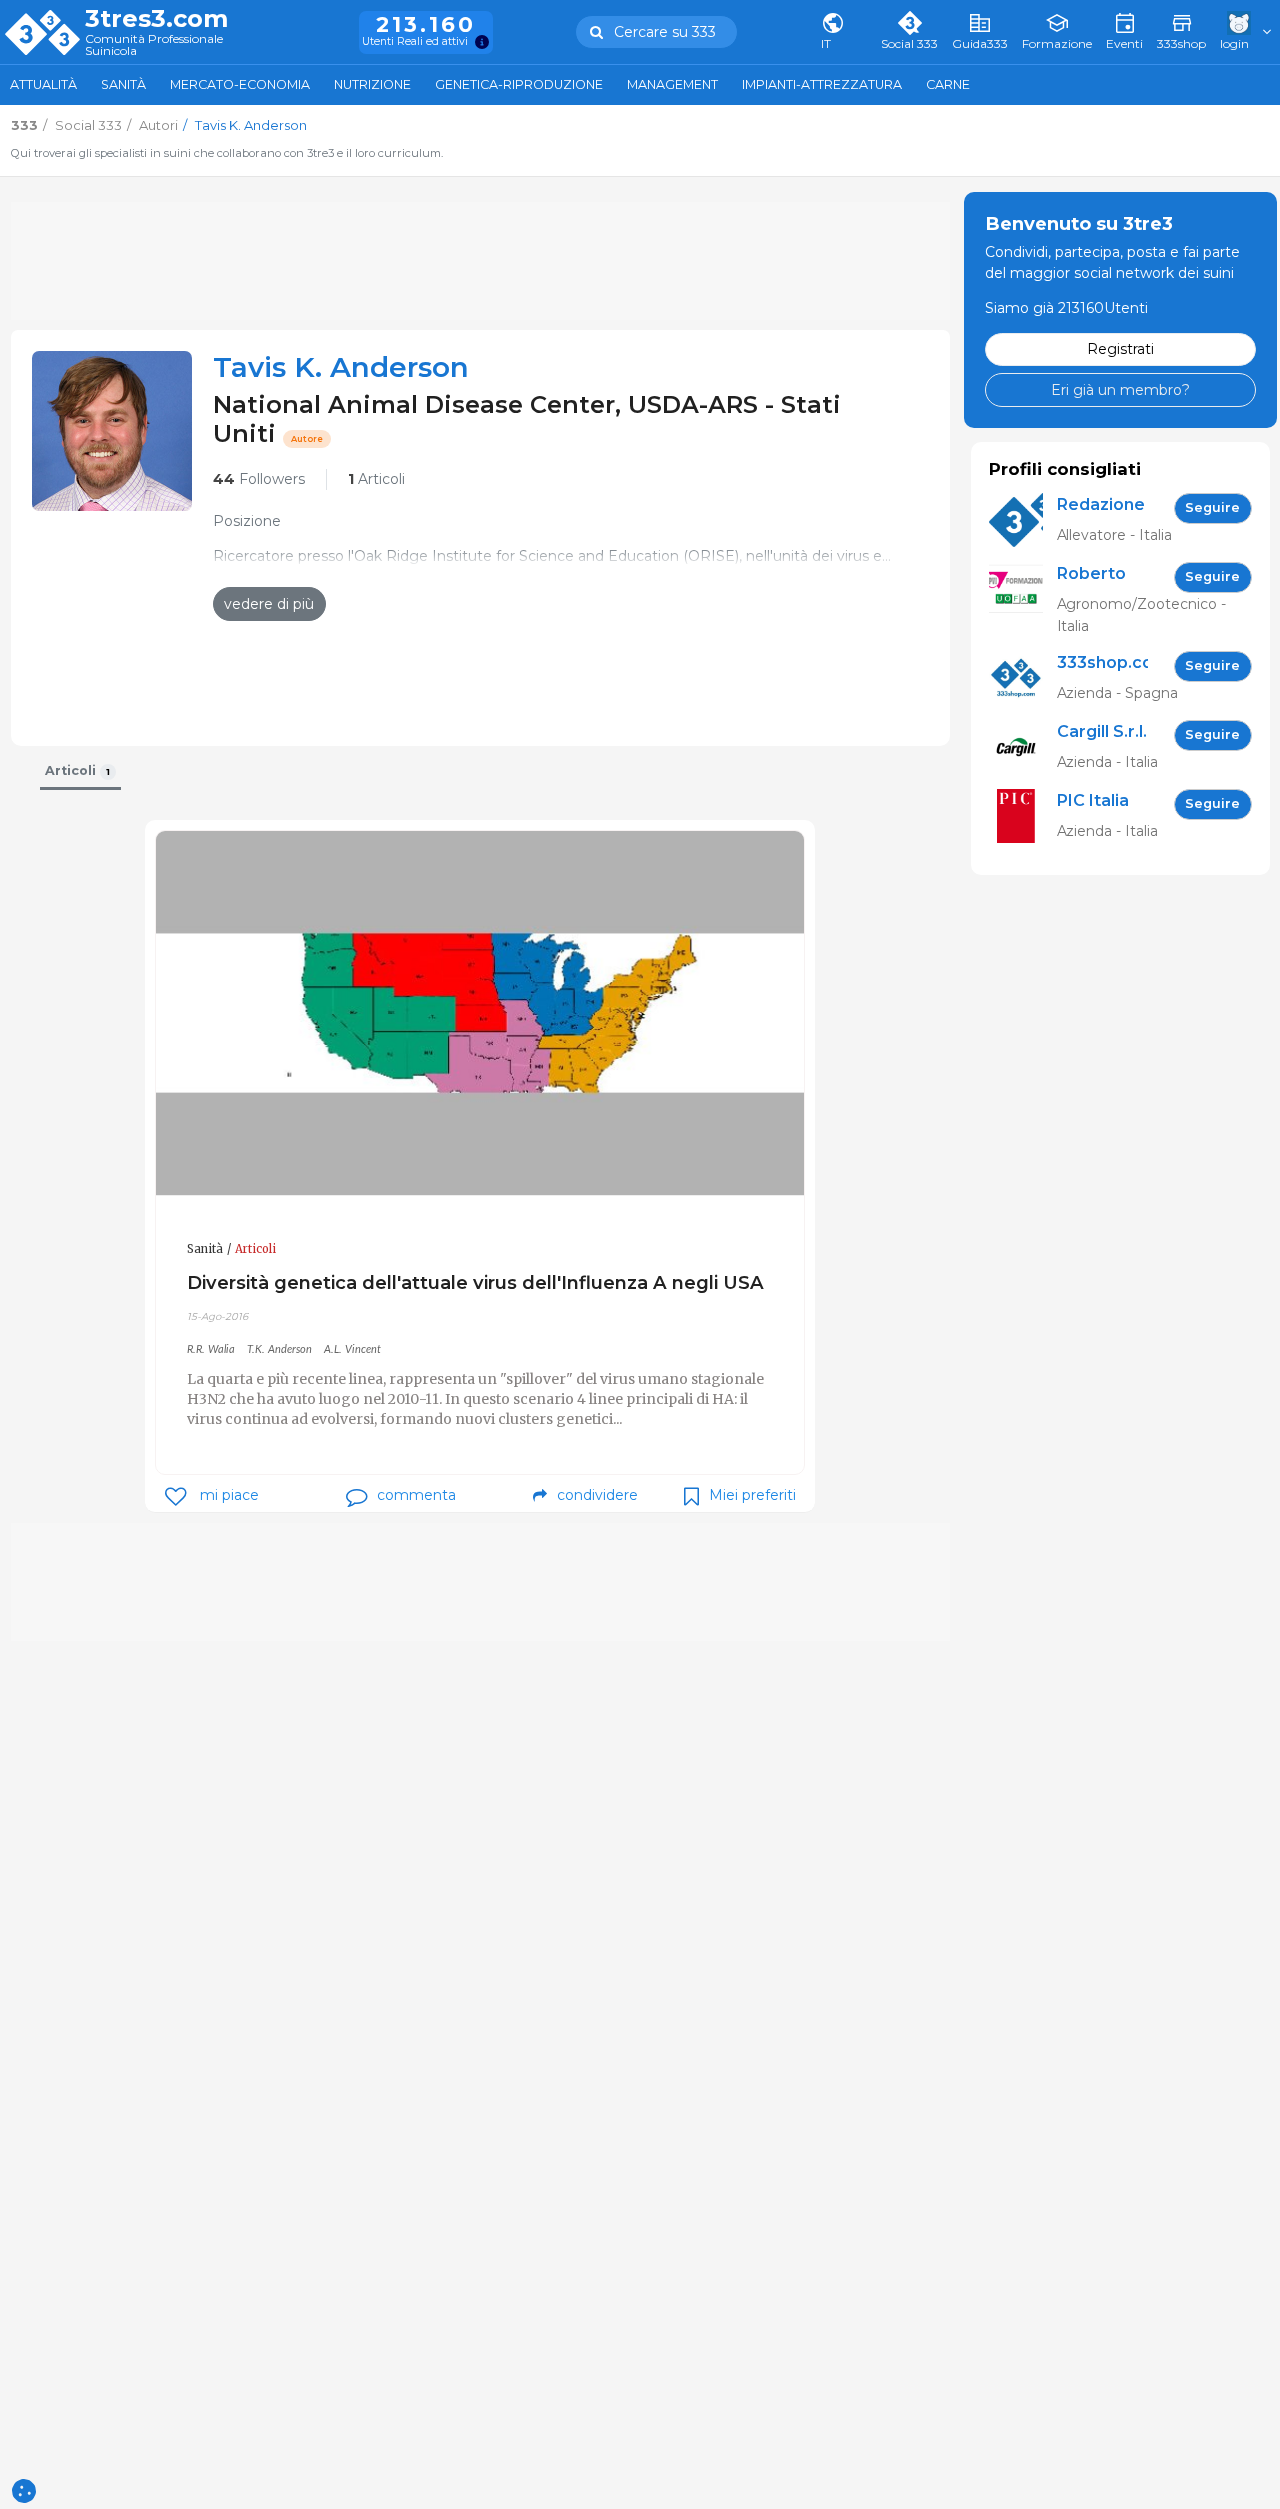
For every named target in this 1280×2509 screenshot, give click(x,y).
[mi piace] (175, 1496)
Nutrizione (372, 84)
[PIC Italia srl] (1023, 816)
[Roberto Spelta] (1023, 599)
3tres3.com (156, 19)
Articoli (376, 479)
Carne (948, 84)
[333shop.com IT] (1023, 678)
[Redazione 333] (1023, 520)
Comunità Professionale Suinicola (154, 45)
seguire (1212, 507)
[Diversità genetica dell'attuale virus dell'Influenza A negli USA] (480, 1013)
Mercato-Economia (240, 84)
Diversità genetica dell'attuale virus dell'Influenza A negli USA (475, 1282)
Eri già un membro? (1120, 389)
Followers (259, 479)
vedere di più (269, 604)
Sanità (123, 84)
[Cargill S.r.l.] (1023, 747)
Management (672, 84)
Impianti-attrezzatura (822, 84)
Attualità (43, 84)
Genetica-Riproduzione (519, 84)
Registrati (1120, 349)
